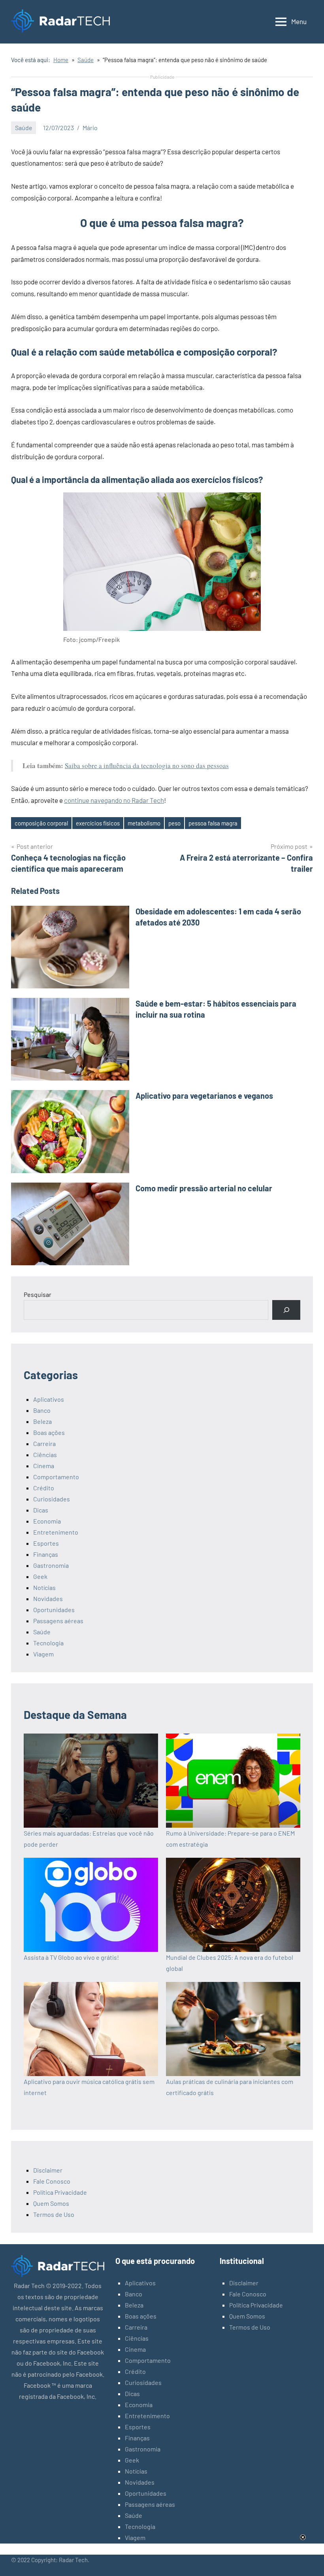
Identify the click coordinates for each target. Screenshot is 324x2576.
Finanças (46, 1554)
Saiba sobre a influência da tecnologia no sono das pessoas (147, 766)
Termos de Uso (54, 2214)
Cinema (44, 1466)
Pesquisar (38, 1294)
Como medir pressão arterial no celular (204, 1188)
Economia (47, 1521)
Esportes (46, 1543)
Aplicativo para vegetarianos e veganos (204, 1096)
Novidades (48, 1598)
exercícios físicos (98, 823)
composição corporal (41, 823)
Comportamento (56, 1477)
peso (174, 823)
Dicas (41, 1510)
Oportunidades (54, 1610)
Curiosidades (52, 1499)
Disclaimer (48, 2170)
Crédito (44, 1488)
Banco (42, 1410)
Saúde (24, 128)
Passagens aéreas (58, 1621)
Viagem (43, 1654)
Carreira (44, 1443)
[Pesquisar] (286, 1310)
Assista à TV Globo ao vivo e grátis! (71, 1957)
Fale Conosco (52, 2181)
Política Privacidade (60, 2192)
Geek (40, 1576)
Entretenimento (56, 1532)
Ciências (45, 1455)
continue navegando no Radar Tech (114, 800)
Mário (90, 128)
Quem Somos (51, 2203)
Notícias (44, 1587)
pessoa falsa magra (213, 823)
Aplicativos (49, 1399)
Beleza (42, 1421)
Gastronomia (51, 1565)
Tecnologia (48, 1643)
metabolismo (144, 823)
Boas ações (49, 1432)
